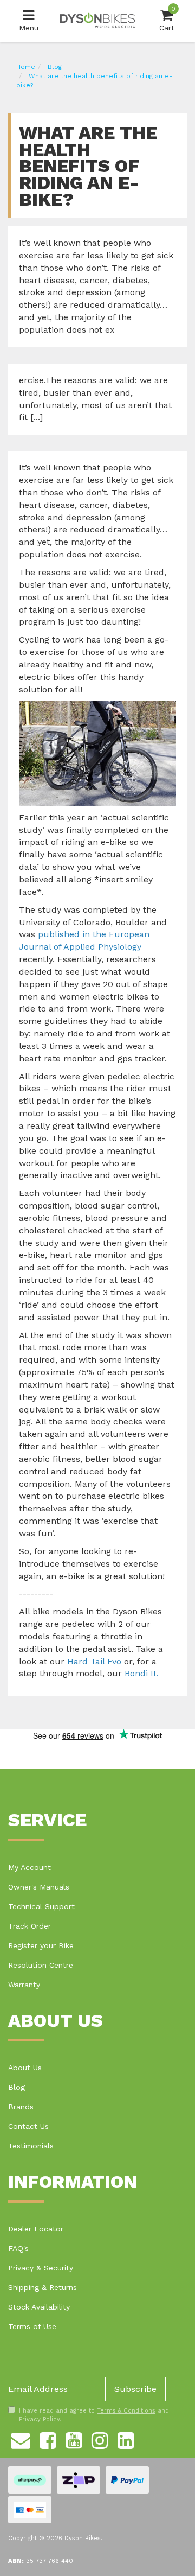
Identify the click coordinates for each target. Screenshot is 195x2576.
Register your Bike (41, 1945)
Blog (17, 2087)
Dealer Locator (36, 2229)
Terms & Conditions (126, 2411)
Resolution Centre (41, 1965)
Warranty (24, 1985)
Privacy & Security (41, 2268)
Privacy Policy (39, 2419)
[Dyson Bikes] (97, 20)
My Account (30, 1867)
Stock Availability (39, 2307)
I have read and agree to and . (94, 2415)
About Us (25, 2068)
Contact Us (28, 2126)
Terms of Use (32, 2326)
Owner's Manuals (39, 1887)
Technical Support (41, 1906)
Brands (21, 2107)
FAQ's (18, 2248)
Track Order (30, 1926)
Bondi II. (141, 1673)
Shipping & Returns (43, 2287)
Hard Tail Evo (94, 1661)
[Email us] (21, 2439)
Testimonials (31, 2146)
